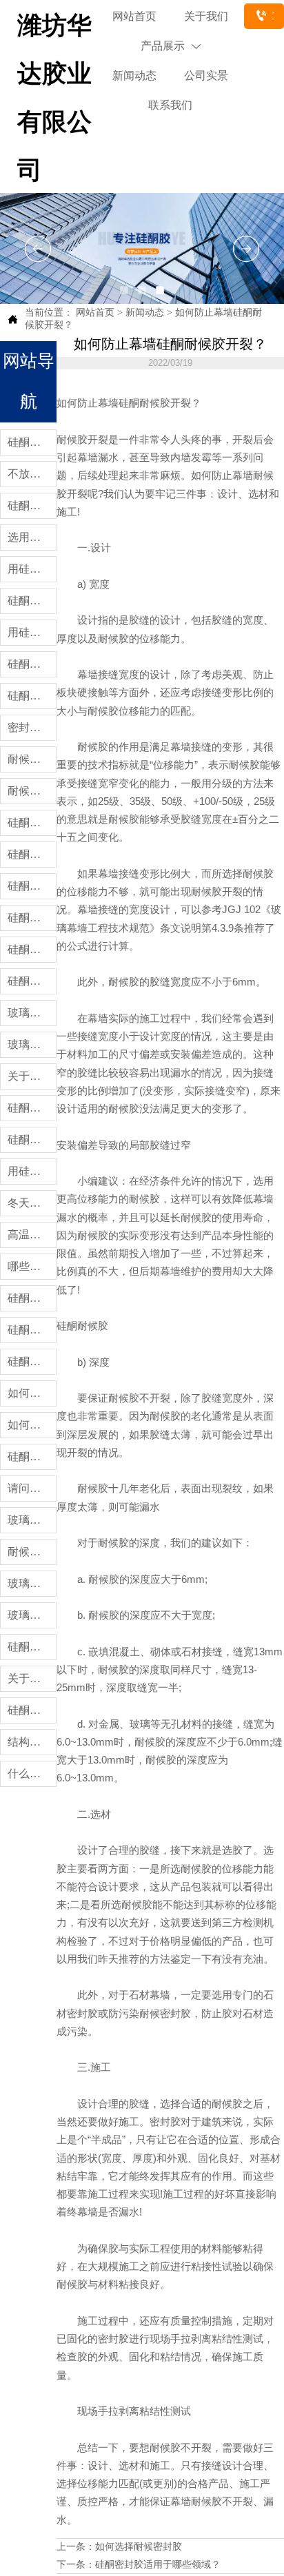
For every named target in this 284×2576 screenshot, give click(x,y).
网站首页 (95, 313)
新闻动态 (145, 313)
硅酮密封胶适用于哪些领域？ (158, 2565)
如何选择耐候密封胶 (139, 2547)
